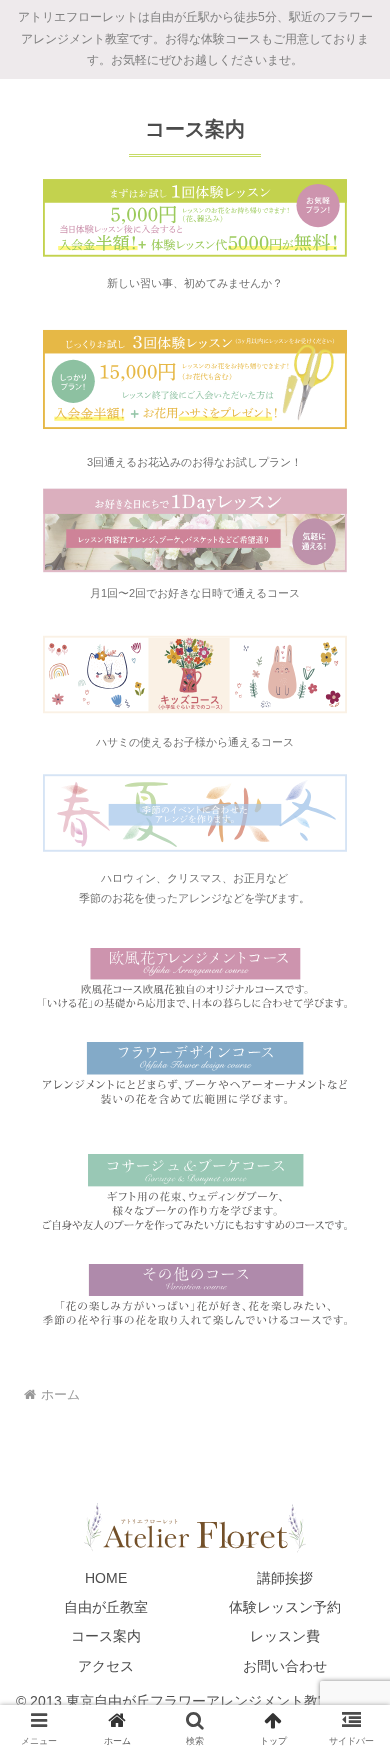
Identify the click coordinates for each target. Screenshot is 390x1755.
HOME (106, 1578)
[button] (350, 1632)
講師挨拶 (285, 1578)
